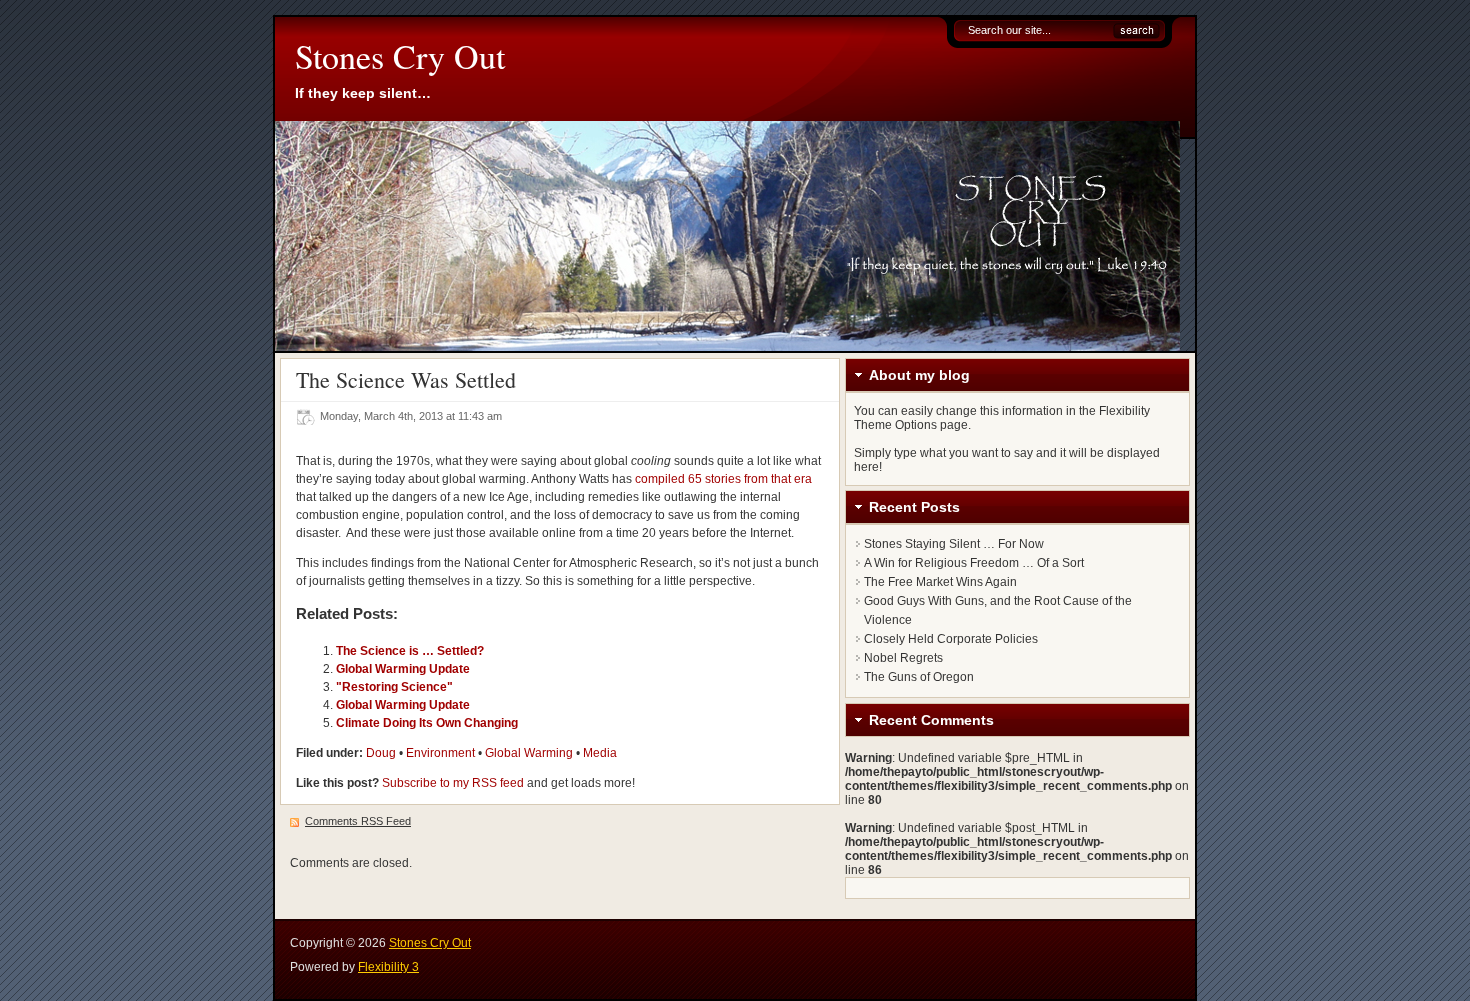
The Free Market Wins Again (940, 582)
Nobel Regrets (903, 658)
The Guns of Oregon (919, 677)
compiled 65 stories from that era (723, 479)
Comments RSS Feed (358, 821)
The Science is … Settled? (410, 651)
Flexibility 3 (388, 967)
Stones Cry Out (400, 56)
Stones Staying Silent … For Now (954, 544)
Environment (440, 753)
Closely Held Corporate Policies (951, 639)
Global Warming (529, 753)
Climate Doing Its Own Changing (427, 723)
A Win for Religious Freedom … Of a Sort (974, 563)
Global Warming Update (403, 669)
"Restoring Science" (394, 687)
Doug (381, 753)
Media (600, 753)
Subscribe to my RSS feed (453, 783)
